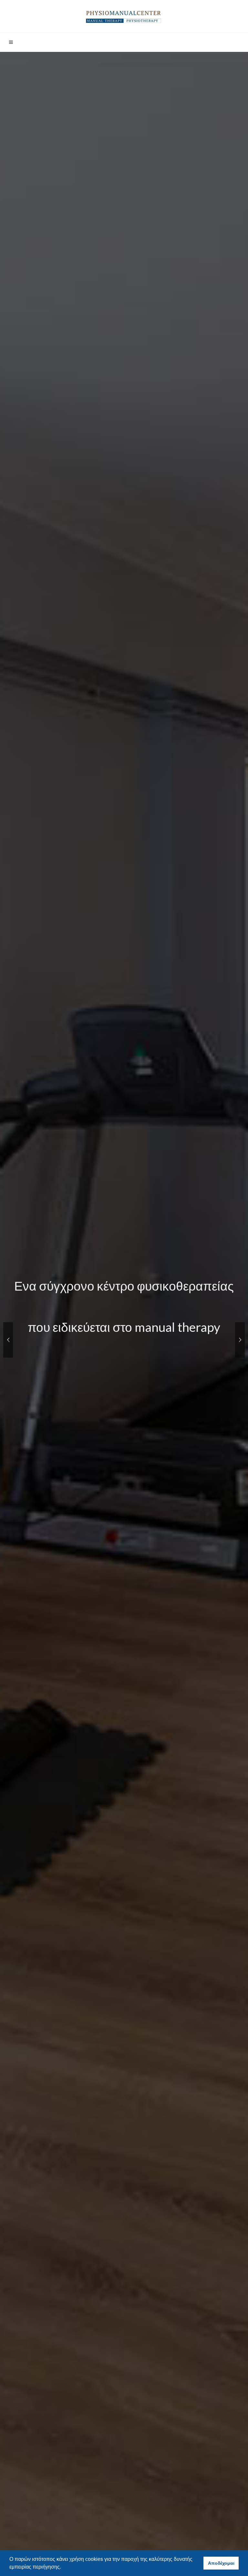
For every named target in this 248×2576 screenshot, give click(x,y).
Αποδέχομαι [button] (221, 2563)
